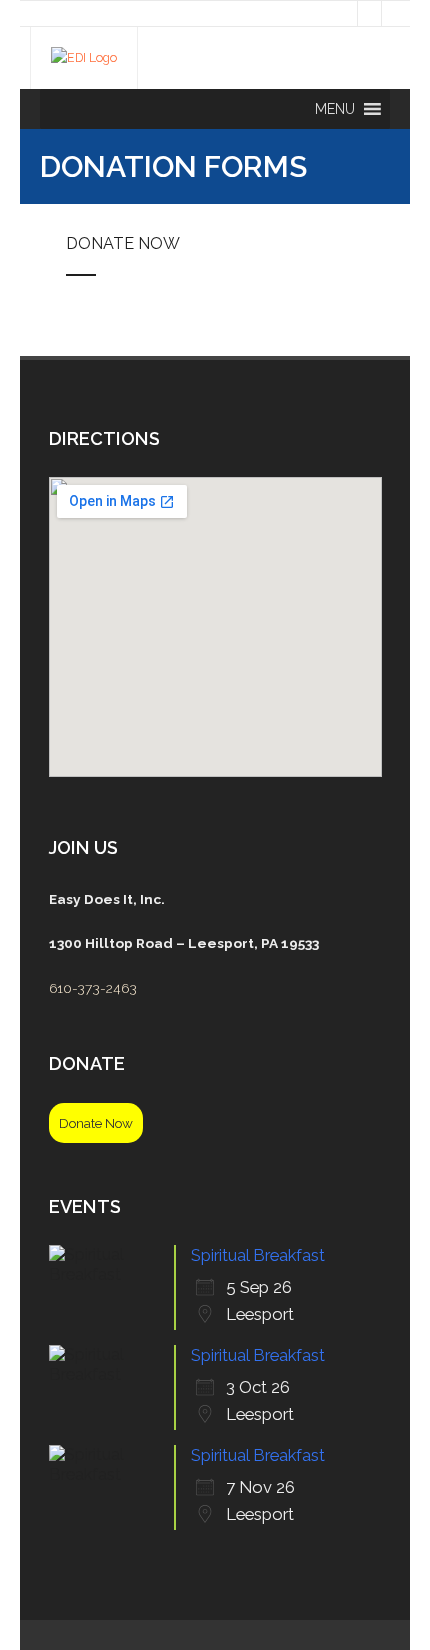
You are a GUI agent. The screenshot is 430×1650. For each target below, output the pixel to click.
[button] (335, 109)
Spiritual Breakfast (258, 1255)
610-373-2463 (93, 988)
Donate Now (123, 243)
